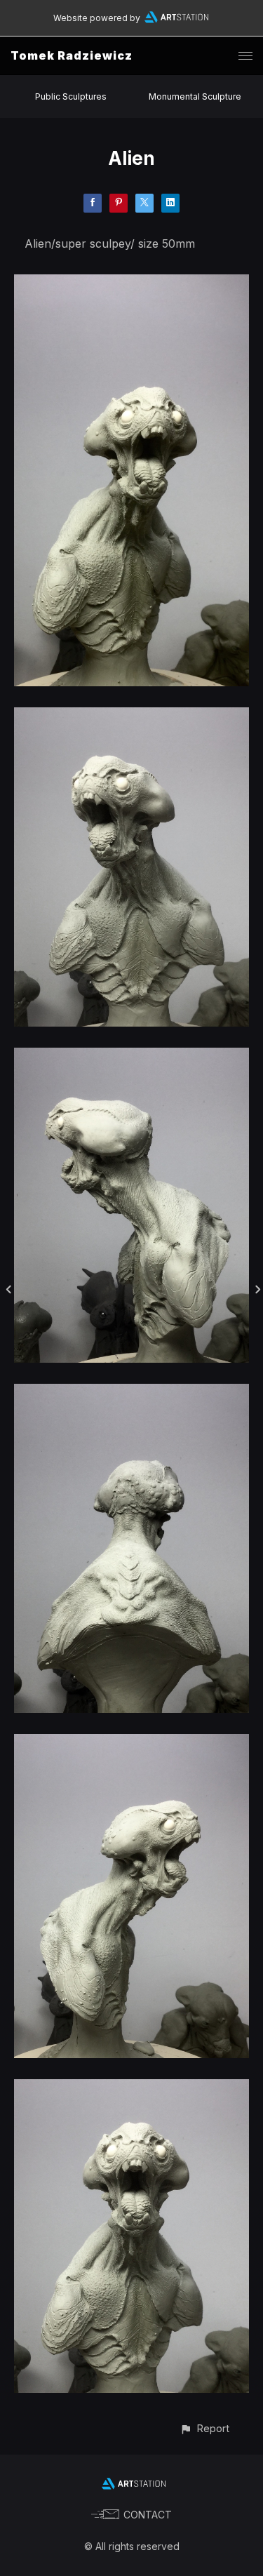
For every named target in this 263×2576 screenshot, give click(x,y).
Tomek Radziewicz (72, 55)
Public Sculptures (71, 96)
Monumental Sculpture (195, 96)
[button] (204, 2428)
